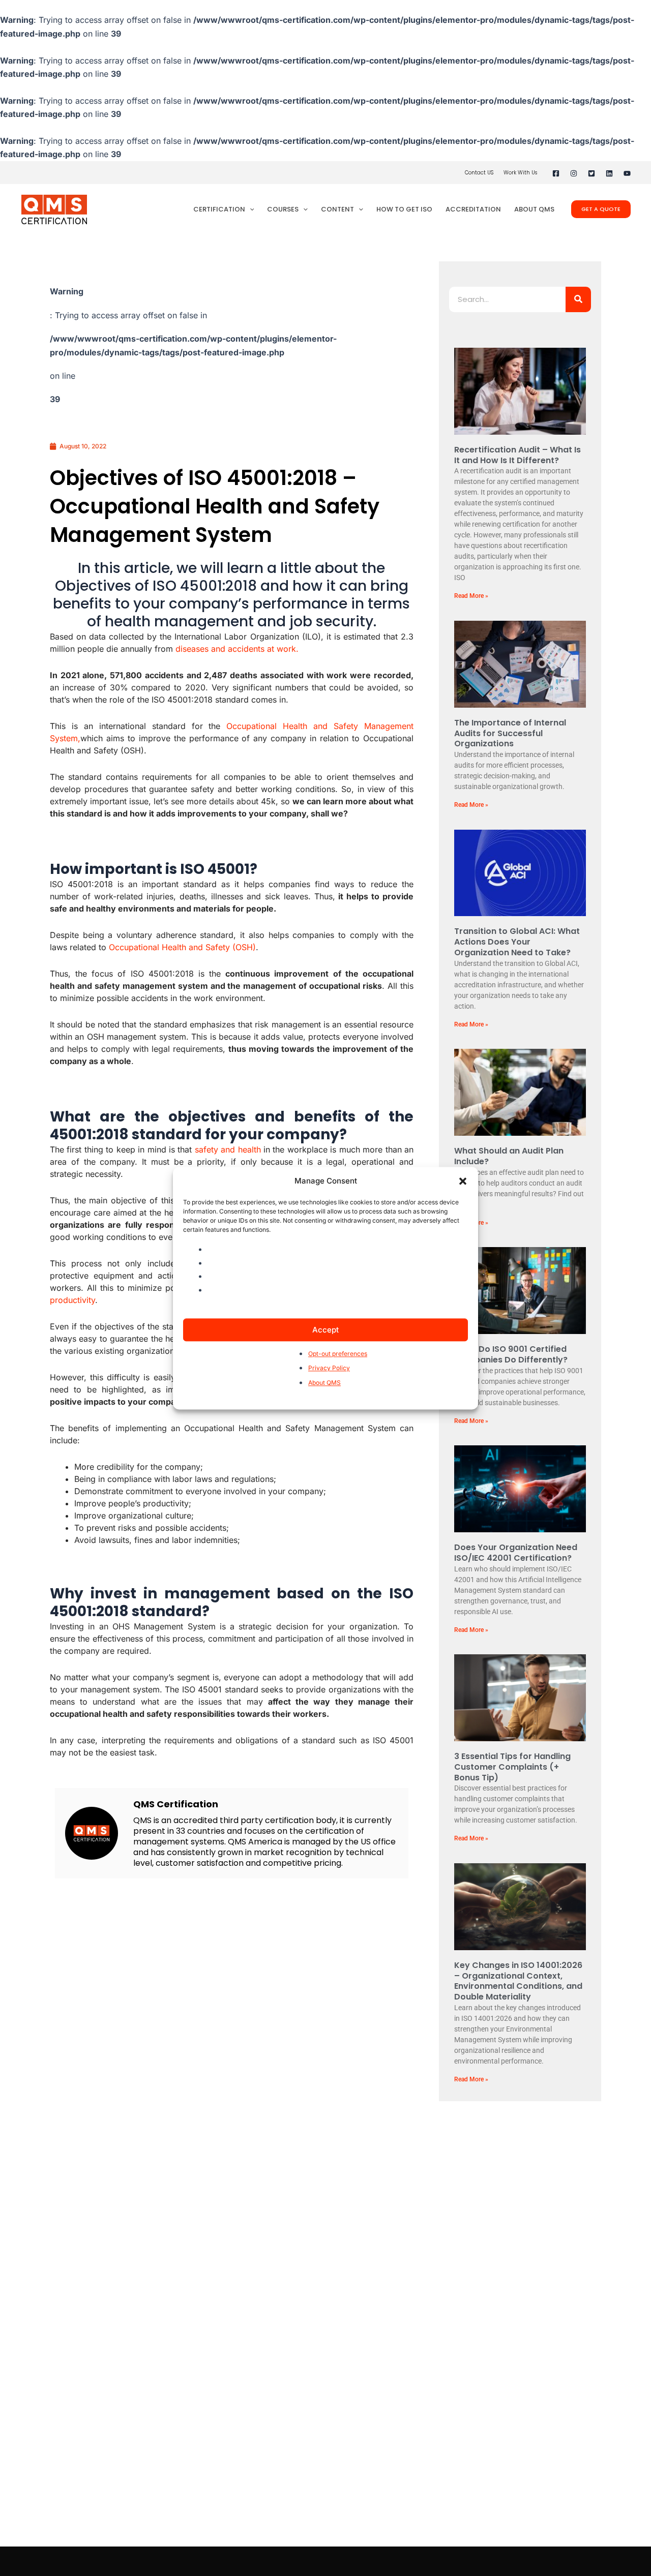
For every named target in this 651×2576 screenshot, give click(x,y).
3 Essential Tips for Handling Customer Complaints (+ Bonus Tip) (512, 1767)
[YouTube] (627, 173)
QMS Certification (176, 1804)
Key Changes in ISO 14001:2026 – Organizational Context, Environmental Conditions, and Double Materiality (518, 1981)
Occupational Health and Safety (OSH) (182, 947)
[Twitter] (591, 173)
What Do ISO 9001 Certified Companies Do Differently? (511, 1354)
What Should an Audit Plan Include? (509, 1156)
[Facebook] (556, 173)
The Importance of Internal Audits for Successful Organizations (510, 733)
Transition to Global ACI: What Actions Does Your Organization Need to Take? (517, 942)
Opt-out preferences (338, 1354)
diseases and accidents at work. (237, 649)
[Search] (578, 299)
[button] (463, 1181)
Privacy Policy (329, 1368)
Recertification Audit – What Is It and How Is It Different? (517, 455)
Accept (325, 1329)
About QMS (324, 1383)
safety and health (228, 1149)
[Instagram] (574, 173)
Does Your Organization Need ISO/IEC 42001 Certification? (516, 1553)
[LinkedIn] (609, 173)
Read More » (471, 596)
